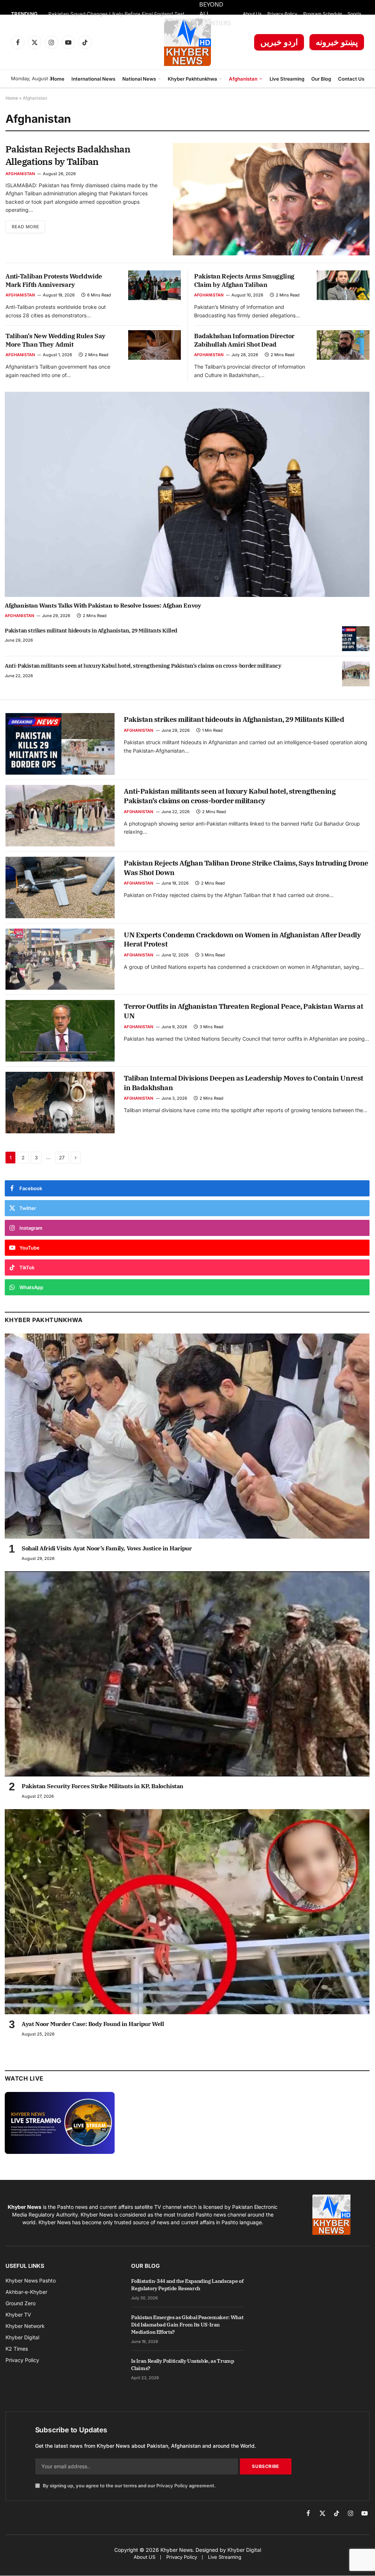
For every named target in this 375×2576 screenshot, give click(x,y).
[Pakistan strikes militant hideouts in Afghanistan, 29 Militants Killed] (356, 639)
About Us (252, 14)
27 (62, 1158)
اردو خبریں (279, 42)
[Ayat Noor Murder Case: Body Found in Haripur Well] (187, 1912)
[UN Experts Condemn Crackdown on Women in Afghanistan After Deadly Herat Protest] (60, 959)
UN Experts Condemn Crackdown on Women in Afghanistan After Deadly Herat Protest (242, 940)
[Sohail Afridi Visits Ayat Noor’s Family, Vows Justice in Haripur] (187, 1436)
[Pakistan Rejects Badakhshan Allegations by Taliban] (271, 199)
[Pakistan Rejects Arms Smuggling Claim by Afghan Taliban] (343, 285)
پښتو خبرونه (337, 42)
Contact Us (351, 79)
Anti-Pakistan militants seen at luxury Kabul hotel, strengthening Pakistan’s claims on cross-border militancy (143, 666)
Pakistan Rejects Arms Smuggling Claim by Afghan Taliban (244, 281)
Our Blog (321, 79)
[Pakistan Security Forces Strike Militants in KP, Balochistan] (187, 1674)
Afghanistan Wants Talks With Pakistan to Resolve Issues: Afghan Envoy (103, 605)
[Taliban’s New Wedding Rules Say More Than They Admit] (155, 345)
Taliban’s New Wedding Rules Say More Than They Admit (55, 340)
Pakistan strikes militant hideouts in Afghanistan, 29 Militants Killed (91, 630)
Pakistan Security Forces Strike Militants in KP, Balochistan (103, 1786)
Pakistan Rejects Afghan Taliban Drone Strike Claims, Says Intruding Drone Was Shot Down (246, 868)
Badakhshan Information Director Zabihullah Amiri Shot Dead (244, 340)
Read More (25, 227)
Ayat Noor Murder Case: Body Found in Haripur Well (93, 2024)
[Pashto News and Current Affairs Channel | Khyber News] (187, 42)
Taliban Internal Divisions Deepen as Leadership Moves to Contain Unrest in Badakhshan (243, 1083)
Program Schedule (323, 14)
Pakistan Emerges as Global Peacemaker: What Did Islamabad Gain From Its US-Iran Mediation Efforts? (187, 2325)
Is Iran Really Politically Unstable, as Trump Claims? (183, 2365)
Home (57, 79)
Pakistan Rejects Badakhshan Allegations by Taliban (68, 155)
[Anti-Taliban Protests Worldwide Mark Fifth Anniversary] (155, 285)
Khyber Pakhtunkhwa (192, 79)
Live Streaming (287, 79)
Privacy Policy (282, 14)
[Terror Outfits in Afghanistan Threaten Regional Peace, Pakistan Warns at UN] (60, 1031)
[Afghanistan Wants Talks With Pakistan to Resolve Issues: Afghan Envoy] (187, 494)
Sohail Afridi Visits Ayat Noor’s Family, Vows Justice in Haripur (107, 1548)
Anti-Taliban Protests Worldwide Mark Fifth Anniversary (54, 281)
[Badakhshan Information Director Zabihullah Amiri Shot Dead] (343, 345)
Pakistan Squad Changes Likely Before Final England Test (116, 14)
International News (93, 79)
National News (139, 79)
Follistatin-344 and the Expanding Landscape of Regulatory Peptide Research (187, 2285)
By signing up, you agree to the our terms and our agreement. (129, 2486)
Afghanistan (243, 79)
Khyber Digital (244, 2550)
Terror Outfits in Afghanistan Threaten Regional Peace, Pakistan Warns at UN (243, 1011)
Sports (354, 14)
